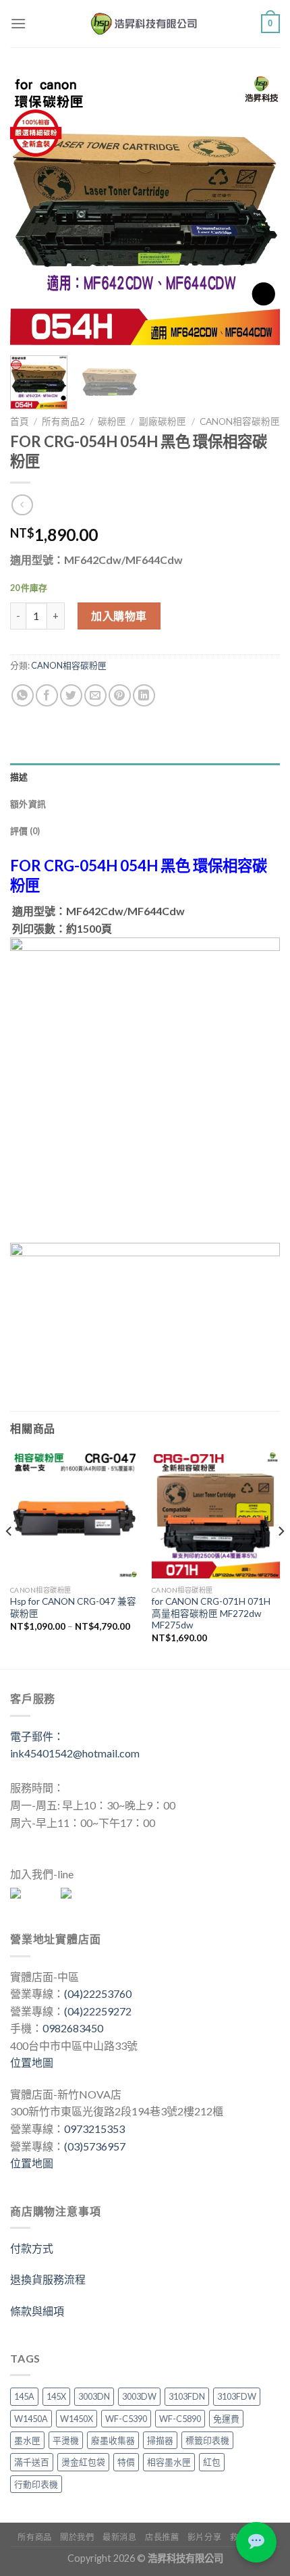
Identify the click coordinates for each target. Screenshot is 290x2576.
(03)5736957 (95, 2146)
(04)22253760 (98, 1993)
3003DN (94, 2396)
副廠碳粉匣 (163, 421)
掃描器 (160, 2440)
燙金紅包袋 (83, 2462)
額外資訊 (28, 804)
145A (24, 2396)
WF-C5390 (126, 2419)
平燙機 (66, 2440)
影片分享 (204, 2537)
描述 (19, 777)
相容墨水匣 (169, 2462)
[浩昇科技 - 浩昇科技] (145, 24)
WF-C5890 (180, 2419)
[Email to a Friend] (95, 695)
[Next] (258, 209)
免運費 (226, 2419)
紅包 (212, 2462)
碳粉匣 (112, 421)
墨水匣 (27, 2440)
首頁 (20, 421)
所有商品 (34, 2537)
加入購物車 (119, 616)
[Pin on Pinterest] (120, 695)
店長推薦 (162, 2537)
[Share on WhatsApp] (23, 695)
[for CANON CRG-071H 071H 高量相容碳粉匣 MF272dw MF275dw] (216, 1514)
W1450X (77, 2419)
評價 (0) (25, 831)
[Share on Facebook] (47, 695)
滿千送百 (32, 2462)
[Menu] (18, 23)
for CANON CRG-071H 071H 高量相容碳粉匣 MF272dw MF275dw (211, 1613)
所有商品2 (63, 421)
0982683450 (73, 2028)
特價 (126, 2462)
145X (56, 2396)
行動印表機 (36, 2484)
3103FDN (187, 2396)
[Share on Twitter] (71, 695)
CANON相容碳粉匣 (240, 421)
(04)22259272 (98, 2011)
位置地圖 (32, 2062)
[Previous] (32, 209)
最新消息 (119, 2537)
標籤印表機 (207, 2440)
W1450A (31, 2419)
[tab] (145, 777)
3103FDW (237, 2396)
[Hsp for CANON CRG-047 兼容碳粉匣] (74, 1514)
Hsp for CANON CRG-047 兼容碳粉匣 (73, 1607)
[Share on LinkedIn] (144, 695)
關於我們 (77, 2537)
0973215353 (94, 2129)
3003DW (139, 2396)
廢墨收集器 (113, 2440)
